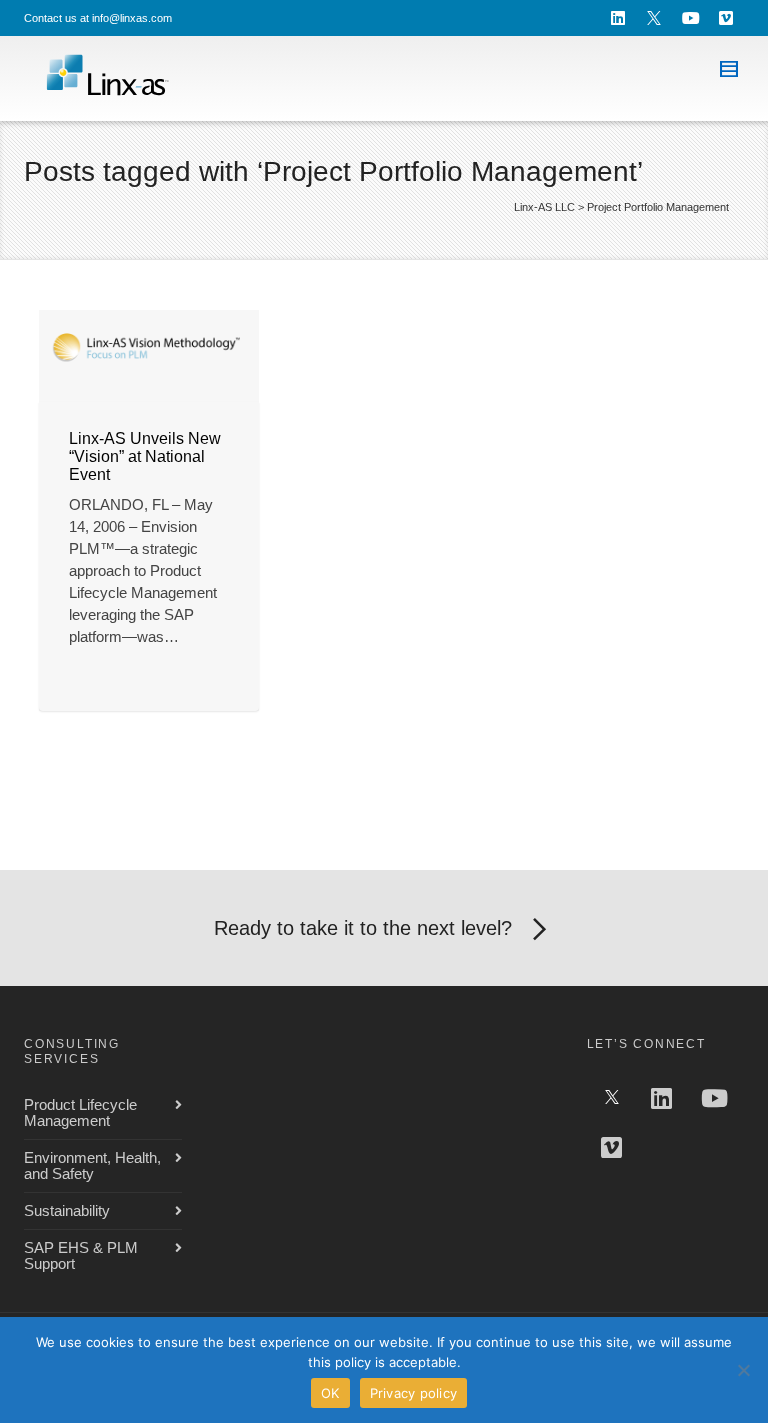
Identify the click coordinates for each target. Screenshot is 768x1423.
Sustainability (67, 1210)
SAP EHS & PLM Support (81, 1255)
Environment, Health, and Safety (92, 1165)
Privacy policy (414, 1393)
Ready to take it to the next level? (363, 928)
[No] (743, 1370)
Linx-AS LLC (544, 207)
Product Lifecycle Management (80, 1112)
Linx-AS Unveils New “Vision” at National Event (145, 456)
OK (330, 1393)
